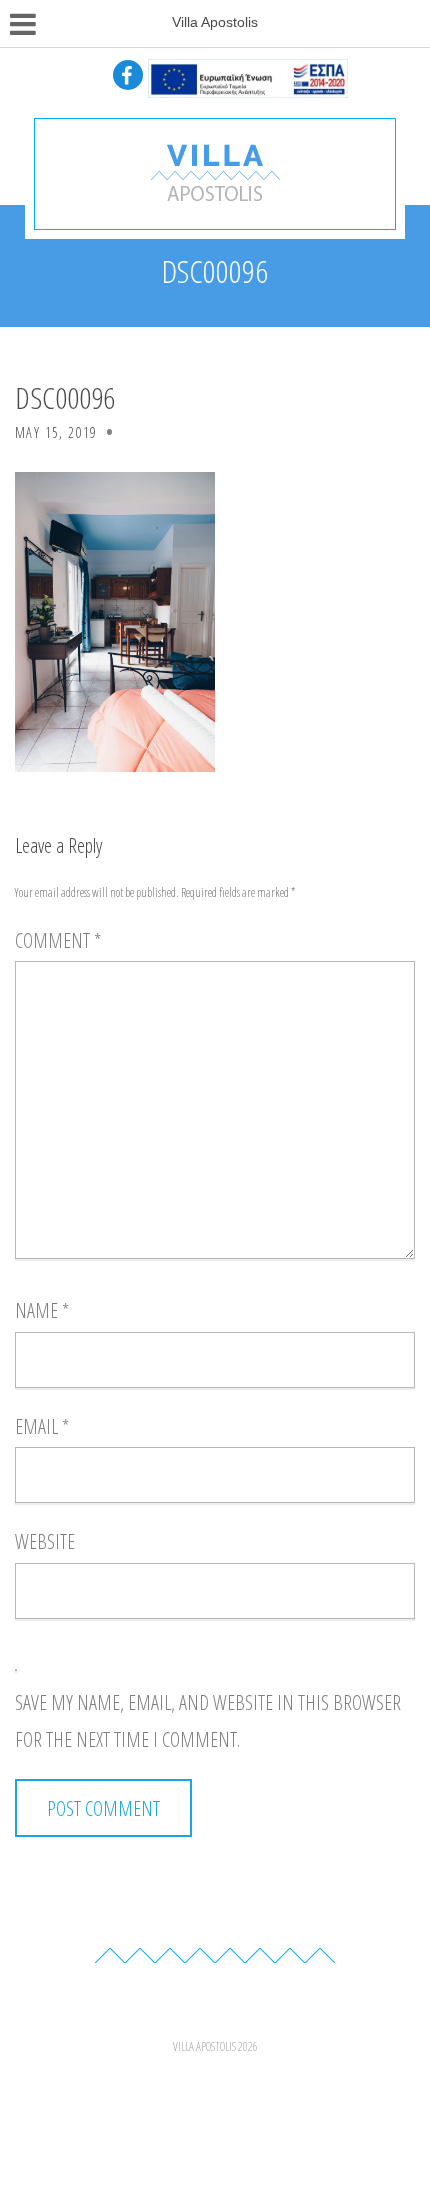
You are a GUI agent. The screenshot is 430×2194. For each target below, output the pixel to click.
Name (42, 1310)
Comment (58, 940)
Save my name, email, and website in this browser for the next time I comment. (208, 1721)
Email (42, 1426)
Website (45, 1541)
